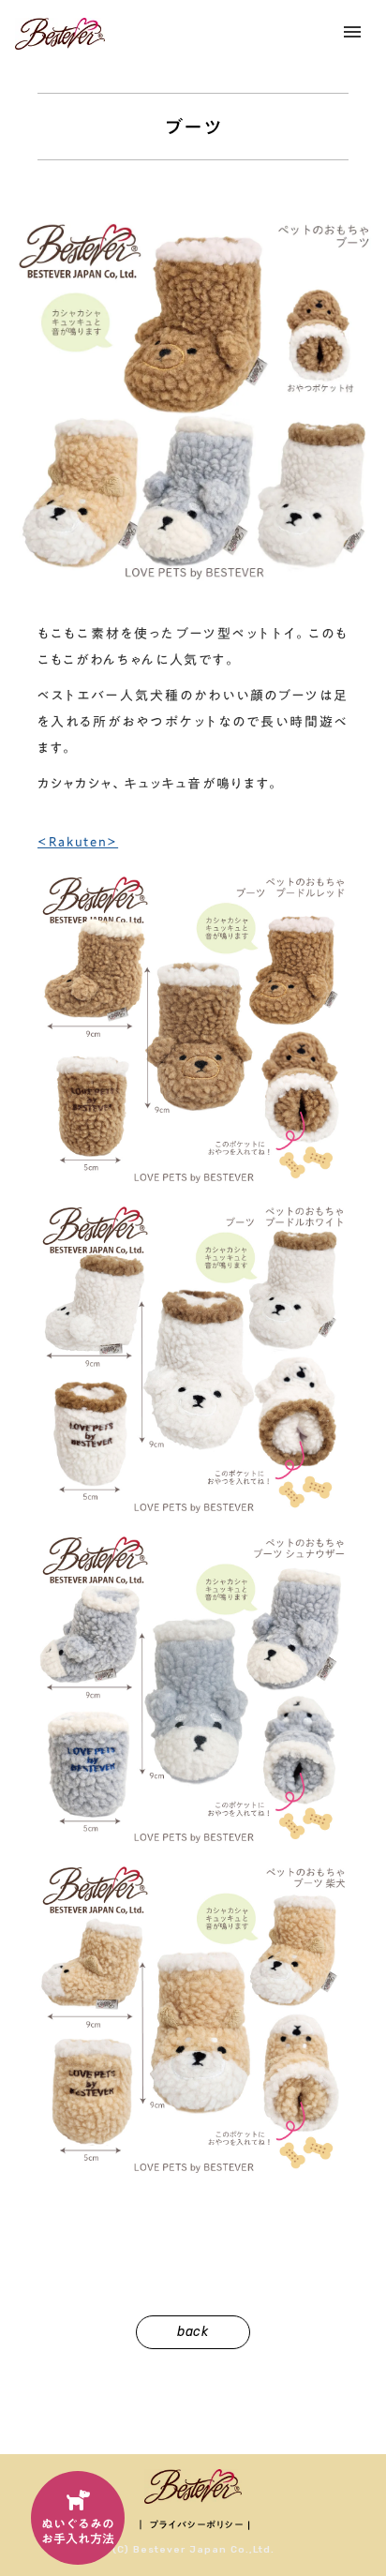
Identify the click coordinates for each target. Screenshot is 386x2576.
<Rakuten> (78, 842)
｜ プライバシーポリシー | (193, 2524)
